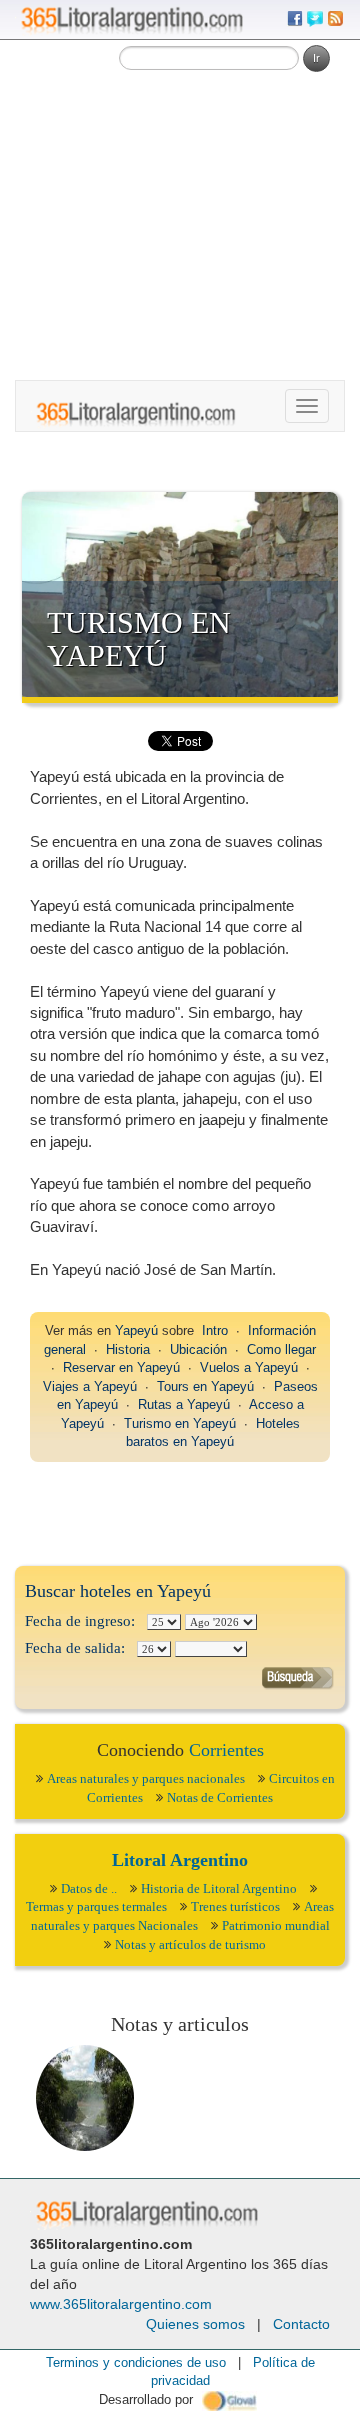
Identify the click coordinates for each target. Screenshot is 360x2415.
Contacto (301, 2324)
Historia (128, 1349)
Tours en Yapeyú (205, 1386)
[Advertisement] (180, 190)
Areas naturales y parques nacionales (146, 1778)
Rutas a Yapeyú (184, 1404)
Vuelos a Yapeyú (249, 1367)
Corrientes (226, 1750)
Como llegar (281, 1349)
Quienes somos (195, 2324)
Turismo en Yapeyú (139, 639)
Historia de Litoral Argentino (219, 1888)
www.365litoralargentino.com (121, 2304)
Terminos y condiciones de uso (136, 2362)
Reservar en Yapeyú (121, 1367)
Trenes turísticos (235, 1906)
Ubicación (198, 1349)
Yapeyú (136, 1330)
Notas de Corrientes (220, 1797)
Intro (215, 1330)
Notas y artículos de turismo (190, 1944)
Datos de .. (89, 1888)
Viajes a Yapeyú (90, 1386)
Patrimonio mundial (276, 1925)
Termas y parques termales (96, 1906)
